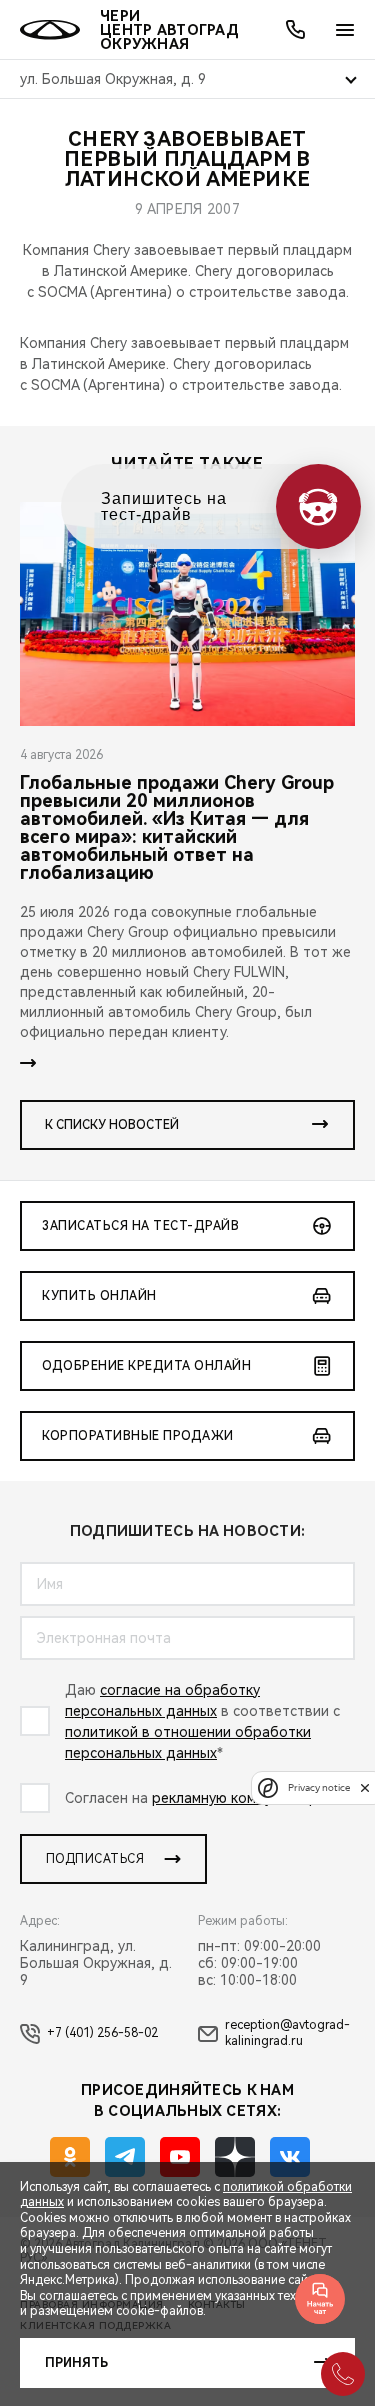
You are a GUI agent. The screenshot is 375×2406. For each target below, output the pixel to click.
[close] (365, 1787)
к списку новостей (112, 1125)
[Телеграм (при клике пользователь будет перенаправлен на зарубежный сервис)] (125, 2157)
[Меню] (345, 30)
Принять (76, 2363)
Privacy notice (319, 1787)
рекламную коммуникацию (241, 1798)
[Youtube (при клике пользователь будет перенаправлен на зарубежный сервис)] (180, 2157)
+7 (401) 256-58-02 (102, 2033)
